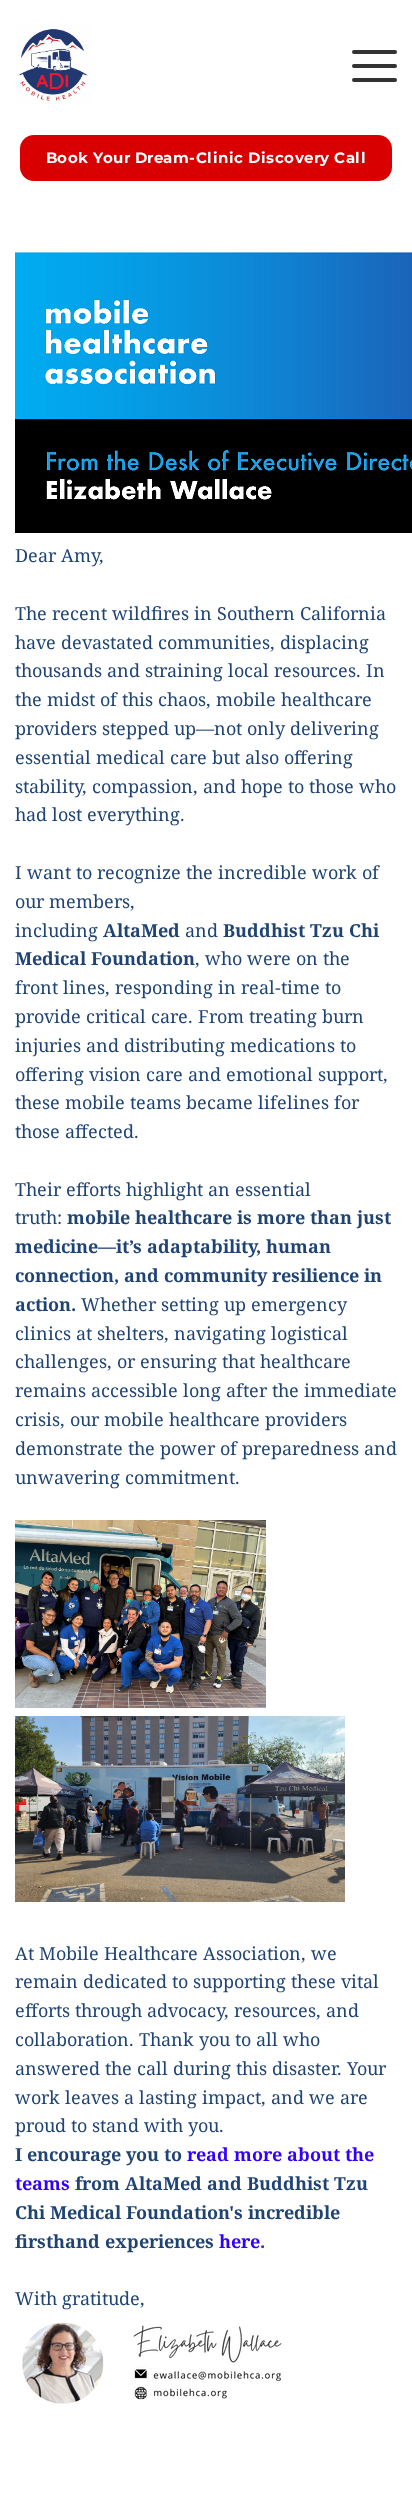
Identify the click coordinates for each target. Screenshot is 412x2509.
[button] (374, 65)
